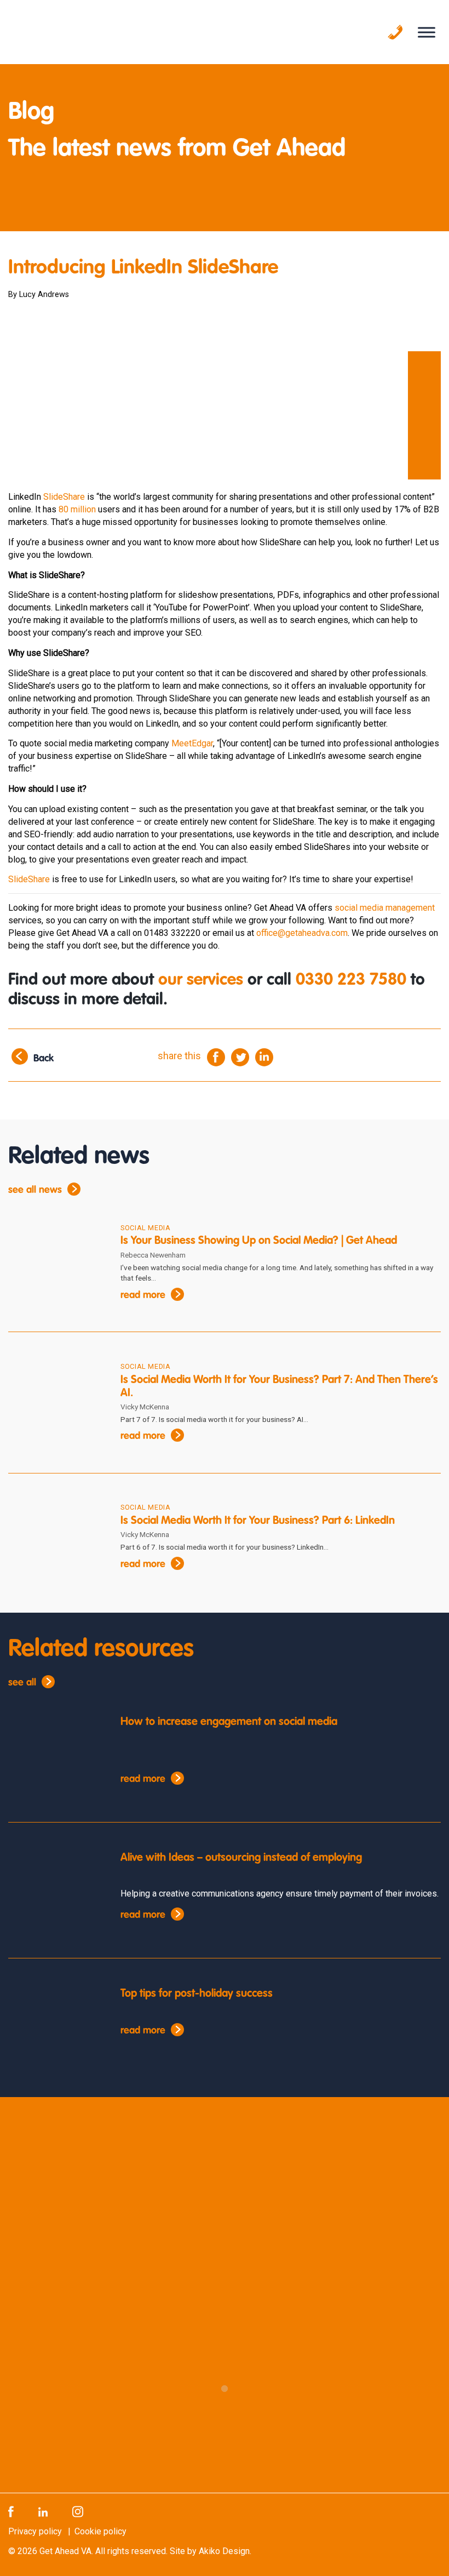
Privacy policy (35, 2531)
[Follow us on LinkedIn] (43, 2511)
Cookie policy (100, 2531)
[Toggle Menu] (427, 32)
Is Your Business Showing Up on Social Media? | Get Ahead (259, 1241)
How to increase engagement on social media (229, 1722)
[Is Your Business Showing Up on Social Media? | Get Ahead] (56, 1263)
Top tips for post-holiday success (197, 1994)
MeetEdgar (192, 743)
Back (44, 1059)
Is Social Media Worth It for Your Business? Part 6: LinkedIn (258, 1521)
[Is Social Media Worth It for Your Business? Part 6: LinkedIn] (56, 1543)
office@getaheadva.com (302, 933)
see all (22, 1683)
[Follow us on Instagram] (78, 2511)
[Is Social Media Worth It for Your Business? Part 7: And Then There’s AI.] (56, 1402)
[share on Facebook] (216, 1056)
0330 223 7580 (351, 980)
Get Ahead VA (65, 2551)
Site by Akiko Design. (211, 2551)
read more (143, 1295)
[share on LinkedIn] (264, 1056)
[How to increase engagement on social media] (56, 1756)
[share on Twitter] (240, 1056)
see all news (35, 1190)
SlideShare (64, 497)
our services (201, 980)
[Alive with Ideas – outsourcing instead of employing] (56, 1892)
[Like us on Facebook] (11, 2511)
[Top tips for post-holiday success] (56, 2027)
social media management (385, 908)
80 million (77, 509)
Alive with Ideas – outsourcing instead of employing (241, 1858)
